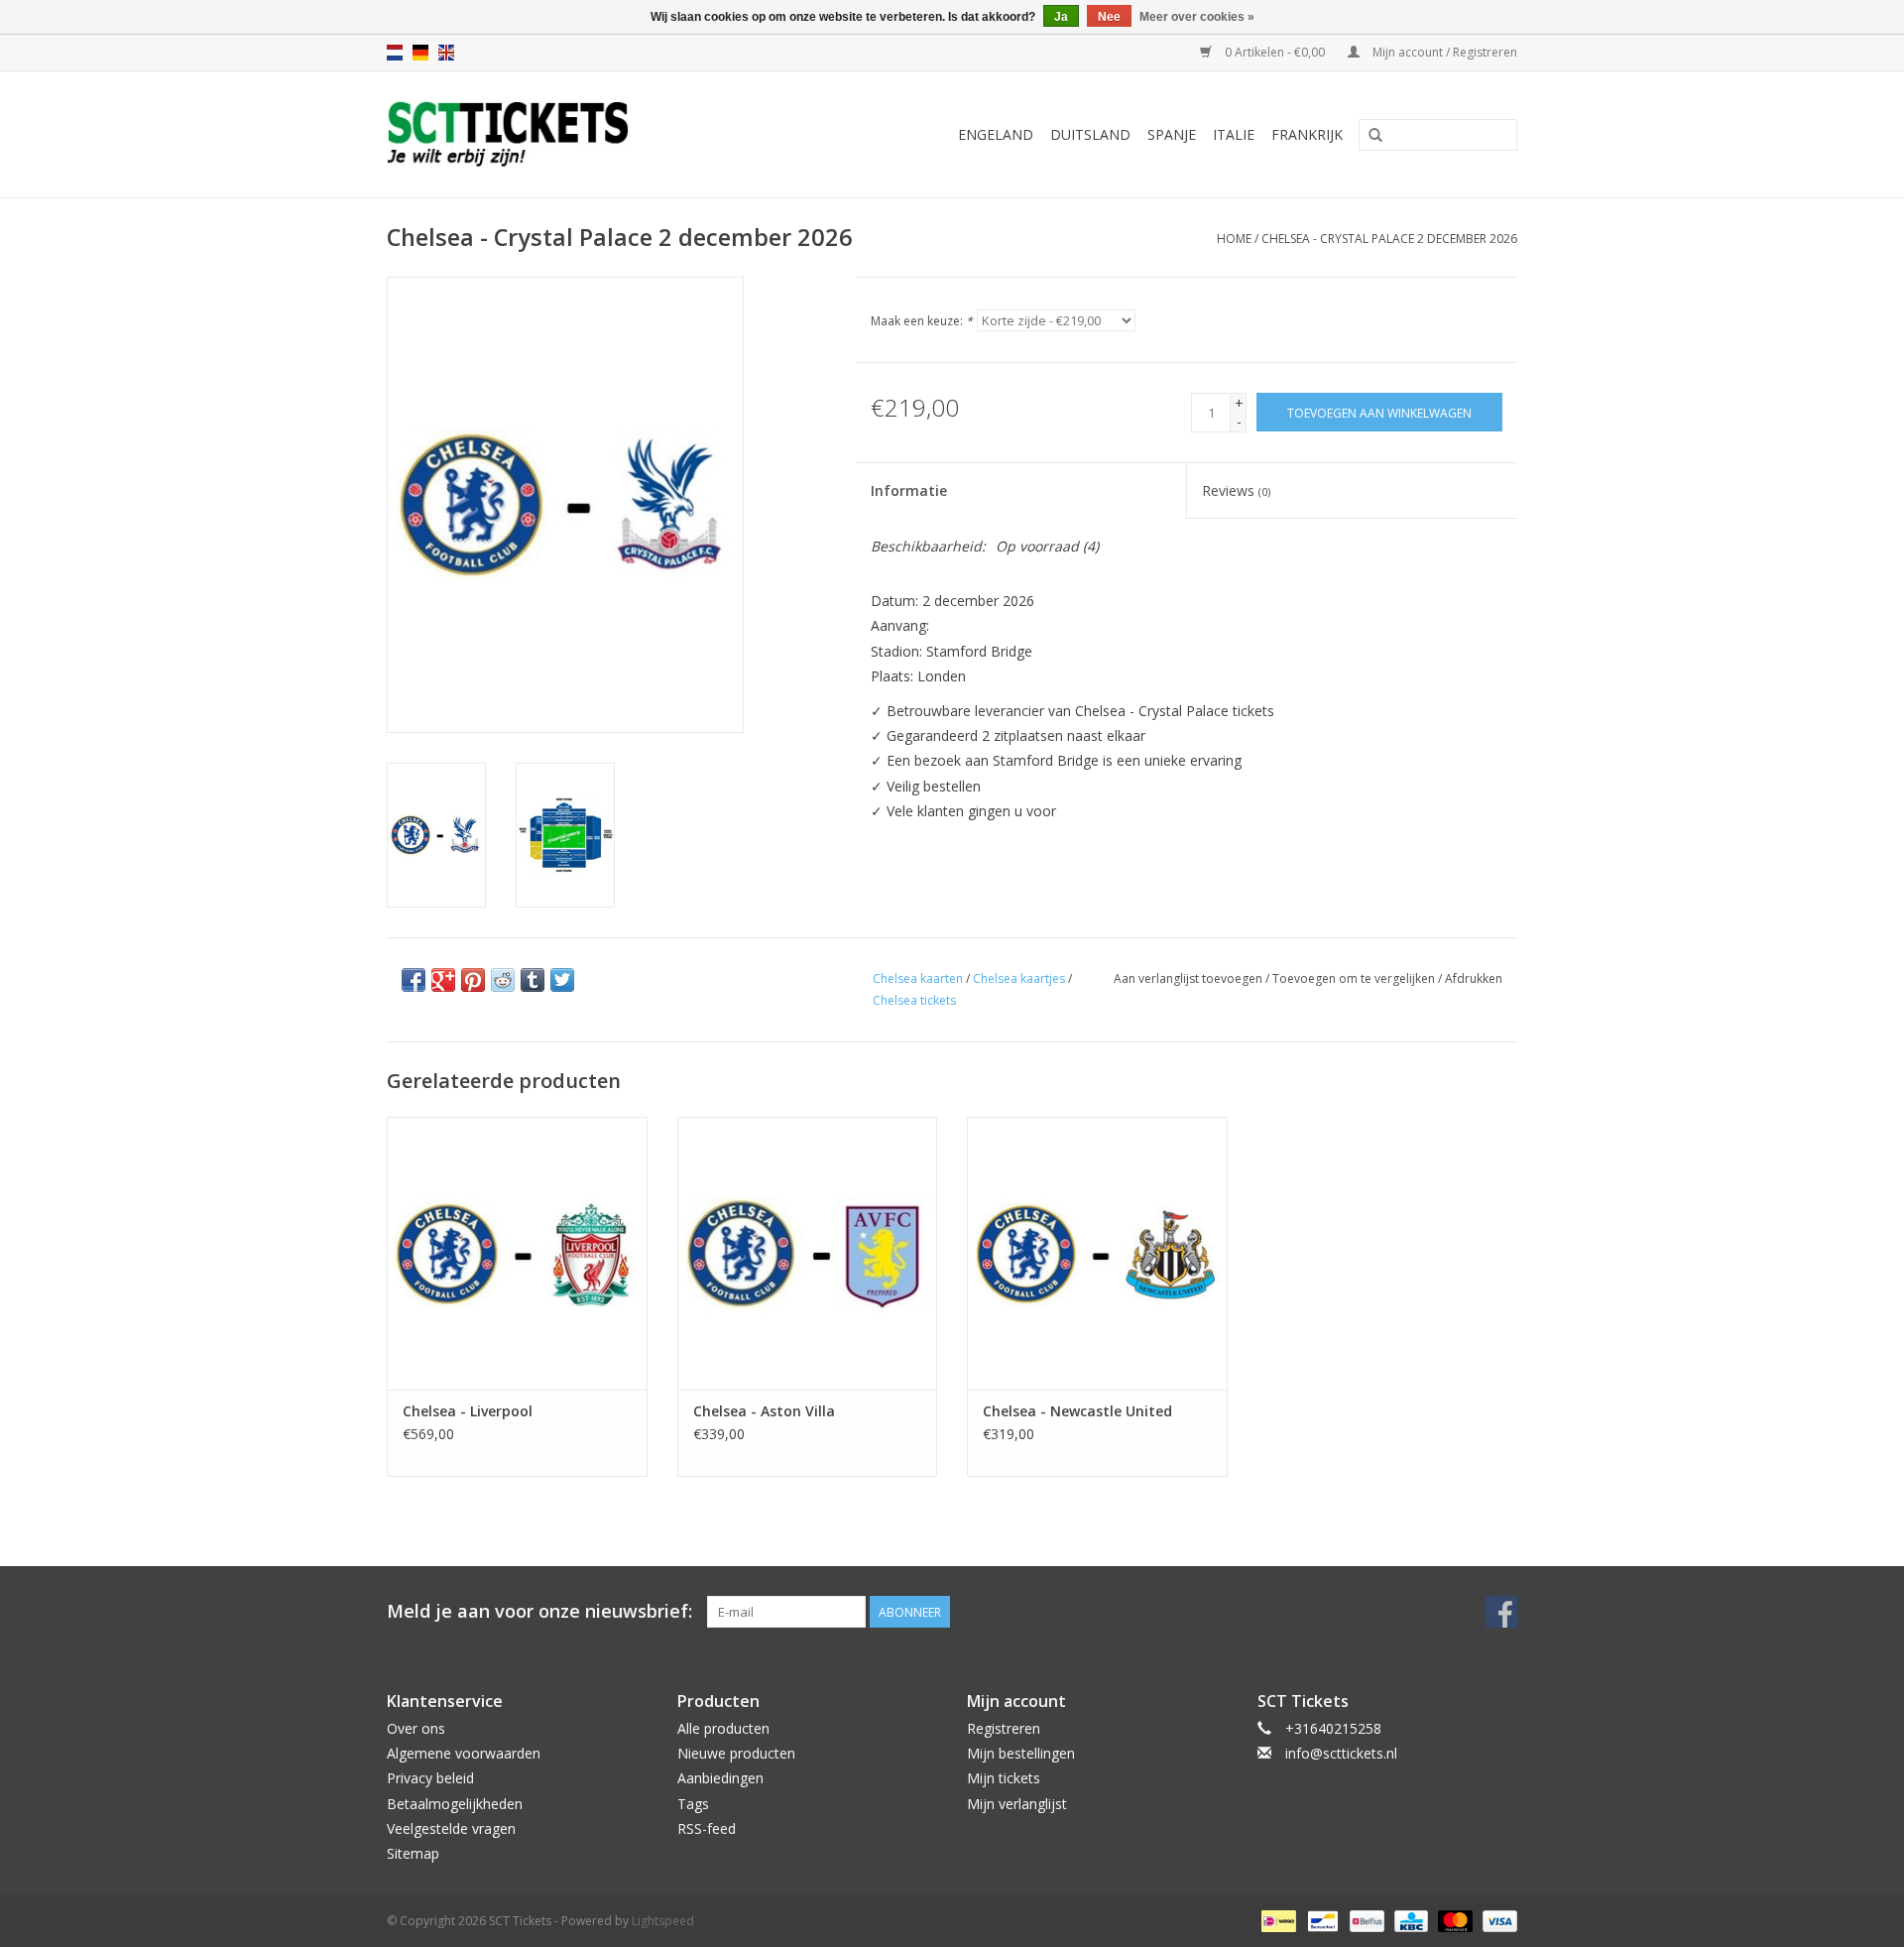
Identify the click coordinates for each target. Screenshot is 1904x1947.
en (446, 53)
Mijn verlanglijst (1017, 1804)
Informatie (909, 490)
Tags (693, 1804)
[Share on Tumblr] (533, 980)
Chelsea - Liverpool (468, 1411)
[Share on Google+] (443, 980)
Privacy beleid (430, 1778)
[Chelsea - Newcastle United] (1097, 1253)
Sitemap (413, 1853)
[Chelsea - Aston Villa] (808, 1253)
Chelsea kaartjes (1019, 978)
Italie (1234, 134)
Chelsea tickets (914, 1000)
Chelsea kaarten (918, 978)
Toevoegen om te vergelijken (1355, 978)
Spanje (1172, 134)
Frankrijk (1307, 134)
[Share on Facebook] (414, 980)
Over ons (416, 1728)
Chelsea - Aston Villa (764, 1411)
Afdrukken (1474, 978)
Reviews (1236, 490)
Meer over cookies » (1197, 17)
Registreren (1004, 1728)
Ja (1061, 17)
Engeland (996, 134)
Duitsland (1090, 134)
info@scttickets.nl (1341, 1753)
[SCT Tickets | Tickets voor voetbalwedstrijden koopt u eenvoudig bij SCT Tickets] (557, 134)
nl (395, 53)
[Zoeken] (1375, 136)
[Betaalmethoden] (1276, 1920)
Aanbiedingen (720, 1778)
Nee (1109, 17)
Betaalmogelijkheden (455, 1804)
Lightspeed (663, 1921)
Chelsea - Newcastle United (1077, 1411)
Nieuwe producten (736, 1753)
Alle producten (723, 1728)
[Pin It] (473, 980)
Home (1234, 239)
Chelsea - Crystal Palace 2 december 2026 (1389, 239)
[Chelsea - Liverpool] (517, 1253)
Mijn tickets (1004, 1778)
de (420, 53)
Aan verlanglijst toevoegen (1188, 978)
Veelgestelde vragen (451, 1828)
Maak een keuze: (922, 321)
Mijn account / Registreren (1443, 52)
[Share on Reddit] (503, 980)
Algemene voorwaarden (464, 1753)
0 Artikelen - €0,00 (1275, 52)
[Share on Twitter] (562, 980)
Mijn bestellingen (1021, 1753)
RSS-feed (707, 1828)
